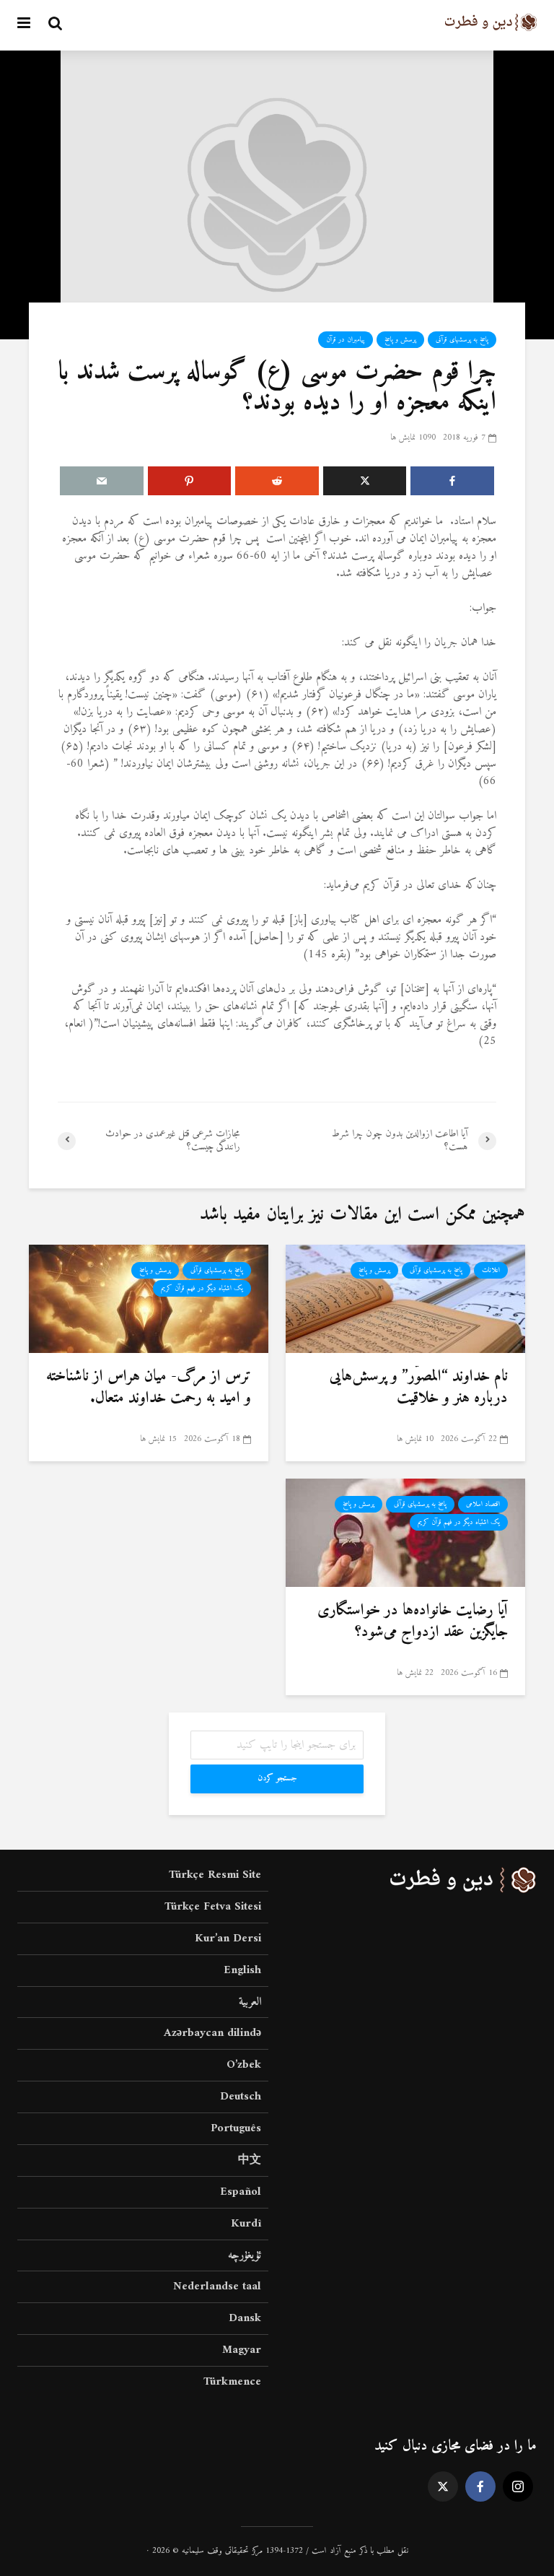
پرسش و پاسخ (400, 340)
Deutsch (241, 2097)
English (242, 1970)
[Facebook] (480, 2486)
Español (241, 2192)
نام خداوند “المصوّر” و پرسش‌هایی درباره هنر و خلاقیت (419, 1388)
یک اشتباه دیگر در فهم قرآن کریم (202, 1288)
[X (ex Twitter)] (443, 2486)
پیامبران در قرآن (346, 340)
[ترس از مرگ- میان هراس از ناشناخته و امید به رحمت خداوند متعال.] (149, 1298)
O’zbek (244, 2065)
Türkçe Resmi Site (215, 1876)
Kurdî (246, 2224)
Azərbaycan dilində (212, 2033)
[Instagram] (518, 2486)
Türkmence (232, 2382)
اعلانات (491, 1270)
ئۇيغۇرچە (245, 2255)
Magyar (242, 2350)
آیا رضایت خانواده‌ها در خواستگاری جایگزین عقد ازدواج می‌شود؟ (413, 1622)
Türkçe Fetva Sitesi (213, 1907)
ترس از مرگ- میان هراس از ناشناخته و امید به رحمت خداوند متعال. (149, 1388)
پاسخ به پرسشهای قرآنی (462, 340)
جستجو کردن (277, 1779)
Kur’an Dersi (228, 1938)
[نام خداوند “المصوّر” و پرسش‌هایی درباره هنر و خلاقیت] (405, 1298)
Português (236, 2128)
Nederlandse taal (217, 2286)
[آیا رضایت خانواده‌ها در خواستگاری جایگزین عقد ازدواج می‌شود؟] (405, 1532)
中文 (250, 2160)
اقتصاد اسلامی (483, 1504)
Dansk (245, 2318)
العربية (250, 2002)
